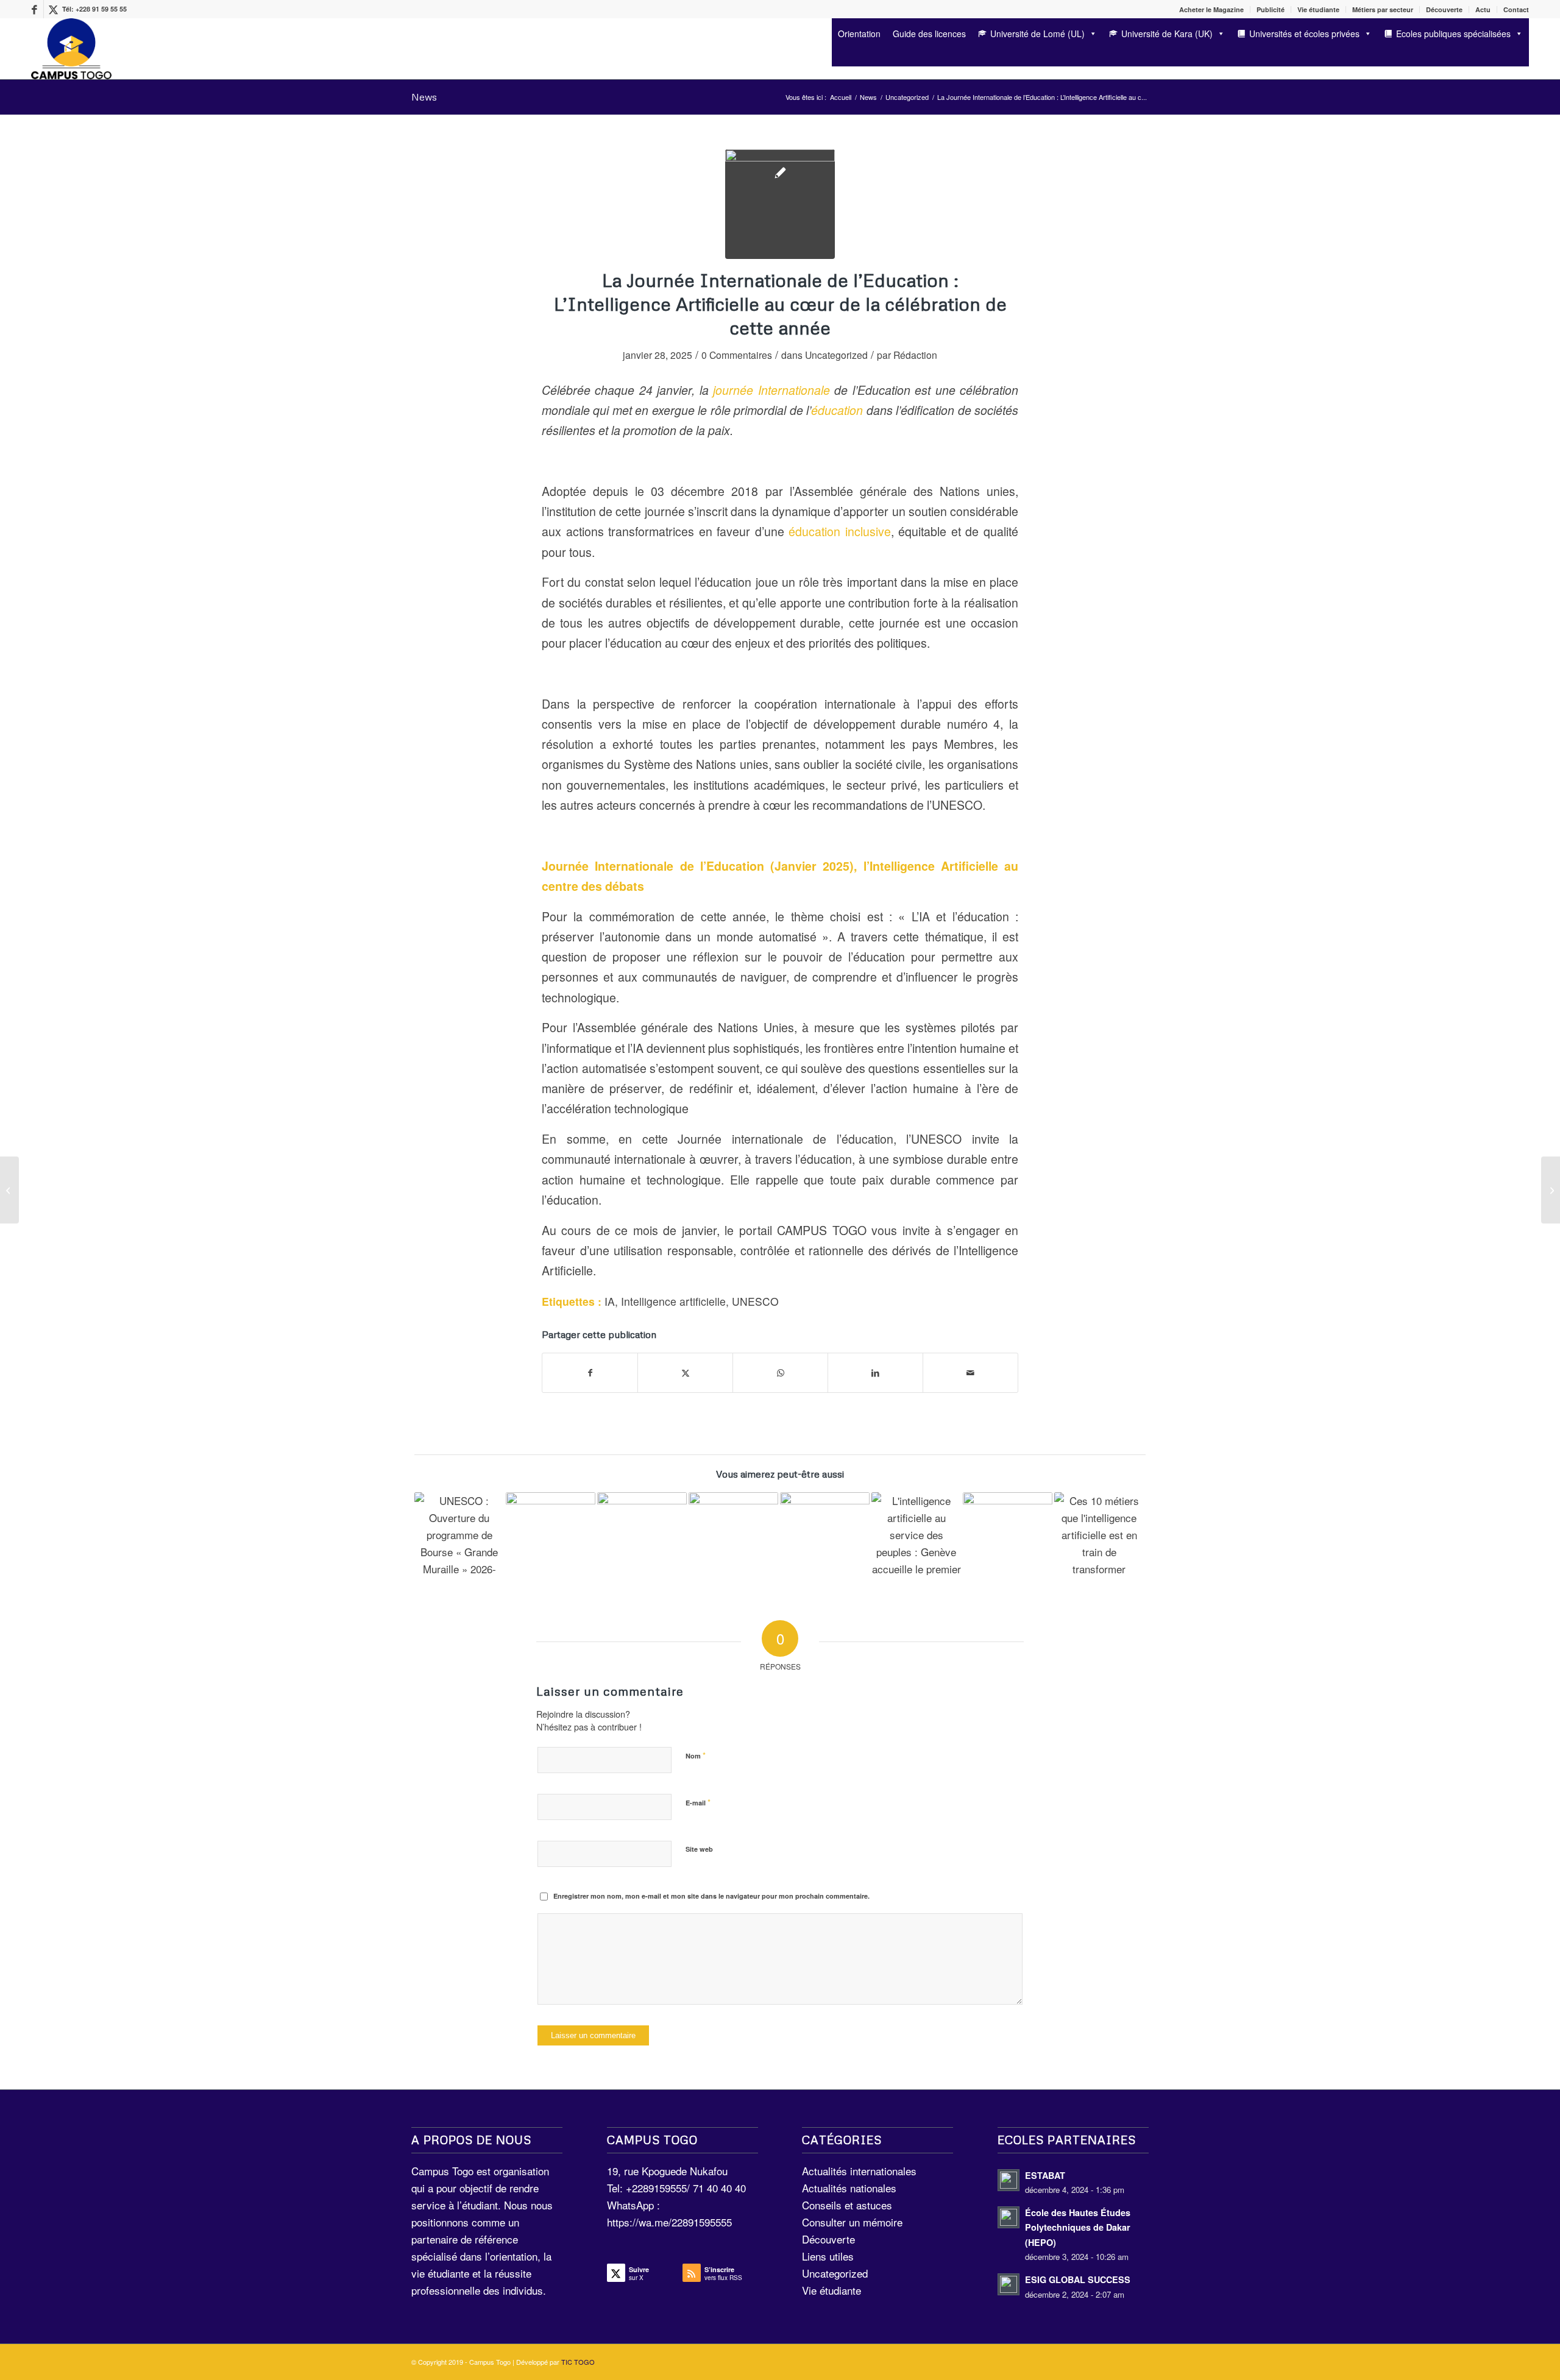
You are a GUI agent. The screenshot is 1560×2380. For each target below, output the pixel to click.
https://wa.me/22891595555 (669, 2222)
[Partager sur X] (685, 1373)
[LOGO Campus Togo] (71, 49)
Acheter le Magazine (1211, 9)
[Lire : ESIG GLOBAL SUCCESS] (1009, 2284)
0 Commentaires (737, 355)
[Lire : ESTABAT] (1009, 2180)
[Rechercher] (836, 56)
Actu (1483, 9)
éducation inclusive (840, 531)
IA (610, 1301)
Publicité (1271, 9)
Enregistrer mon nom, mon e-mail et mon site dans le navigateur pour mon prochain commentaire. (711, 1896)
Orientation (859, 34)
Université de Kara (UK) (1167, 34)
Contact (1516, 9)
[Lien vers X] (53, 9)
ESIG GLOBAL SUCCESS (1078, 2279)
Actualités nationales (849, 2188)
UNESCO (755, 1301)
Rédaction (915, 355)
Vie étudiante (1318, 9)
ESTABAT (1045, 2175)
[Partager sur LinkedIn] (875, 1373)
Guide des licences (929, 34)
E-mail (698, 1802)
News (424, 97)
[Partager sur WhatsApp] (780, 1373)
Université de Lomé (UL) (1037, 34)
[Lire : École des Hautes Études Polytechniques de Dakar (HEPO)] (1009, 2217)
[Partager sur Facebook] (590, 1373)
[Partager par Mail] (970, 1373)
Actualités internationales (859, 2171)
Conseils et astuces (847, 2205)
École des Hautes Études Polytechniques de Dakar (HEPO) (1078, 2227)
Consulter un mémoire (852, 2222)
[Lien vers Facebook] (34, 9)
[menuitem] (1212, 9)
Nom (696, 1755)
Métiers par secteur (1383, 9)
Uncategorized (836, 355)
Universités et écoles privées (1304, 34)
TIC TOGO (578, 2362)
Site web (699, 1849)
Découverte (1444, 9)
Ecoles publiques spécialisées (1453, 34)
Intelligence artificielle (673, 1301)
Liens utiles (828, 2256)
